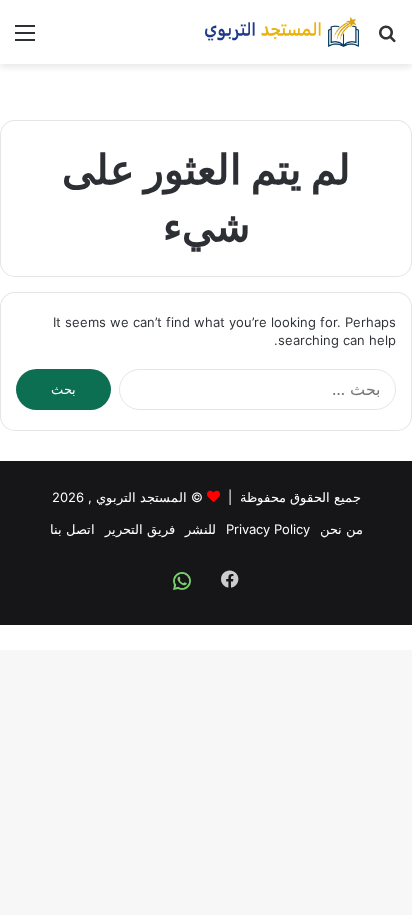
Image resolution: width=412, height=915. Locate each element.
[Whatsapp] (182, 581)
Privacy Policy (268, 529)
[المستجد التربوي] (282, 32)
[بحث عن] (387, 39)
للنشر (200, 529)
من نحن (341, 529)
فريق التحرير (140, 529)
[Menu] (25, 39)
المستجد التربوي (141, 497)
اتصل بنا (72, 529)
